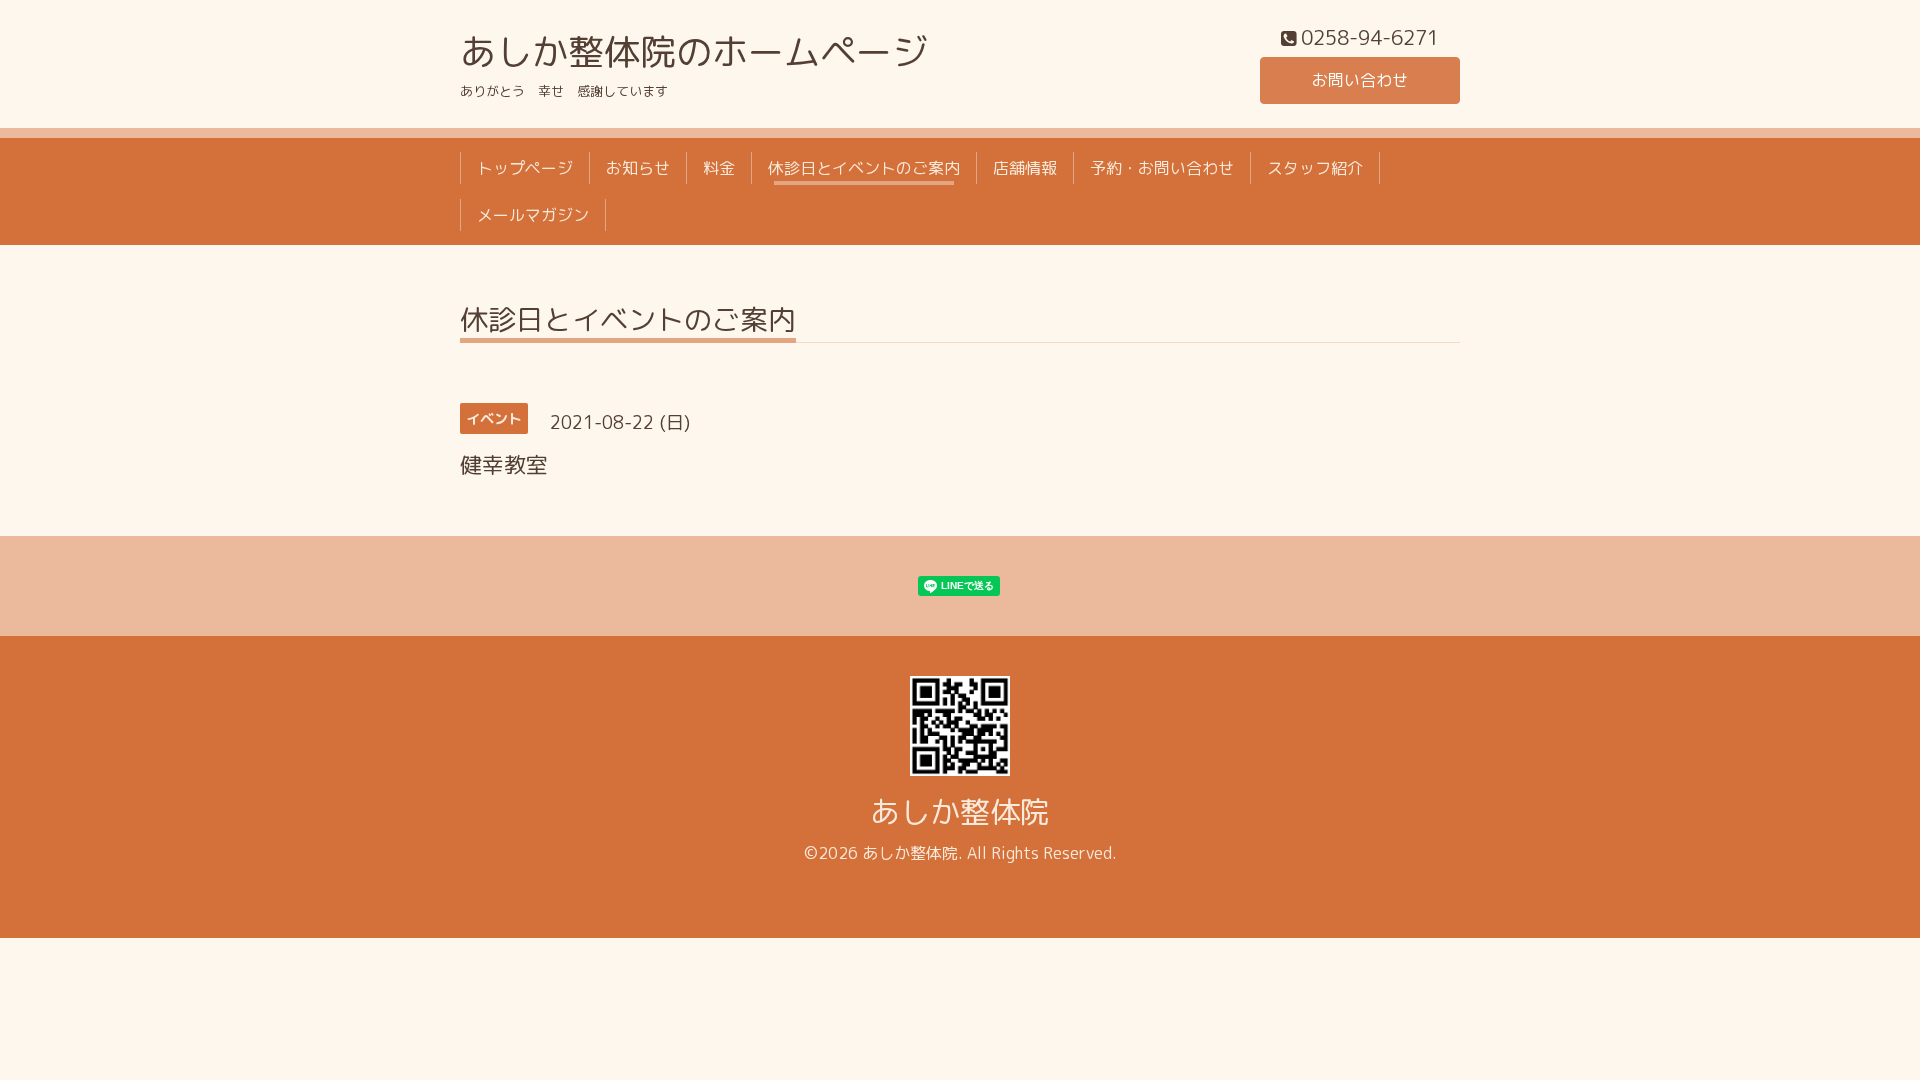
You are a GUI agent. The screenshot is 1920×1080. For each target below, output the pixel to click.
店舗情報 (1025, 168)
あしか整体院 (960, 812)
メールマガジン (533, 215)
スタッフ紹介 (1315, 168)
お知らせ (638, 168)
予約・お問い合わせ (1162, 168)
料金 (719, 168)
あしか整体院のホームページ (694, 51)
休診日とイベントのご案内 (864, 168)
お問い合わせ (1360, 80)
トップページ (525, 168)
